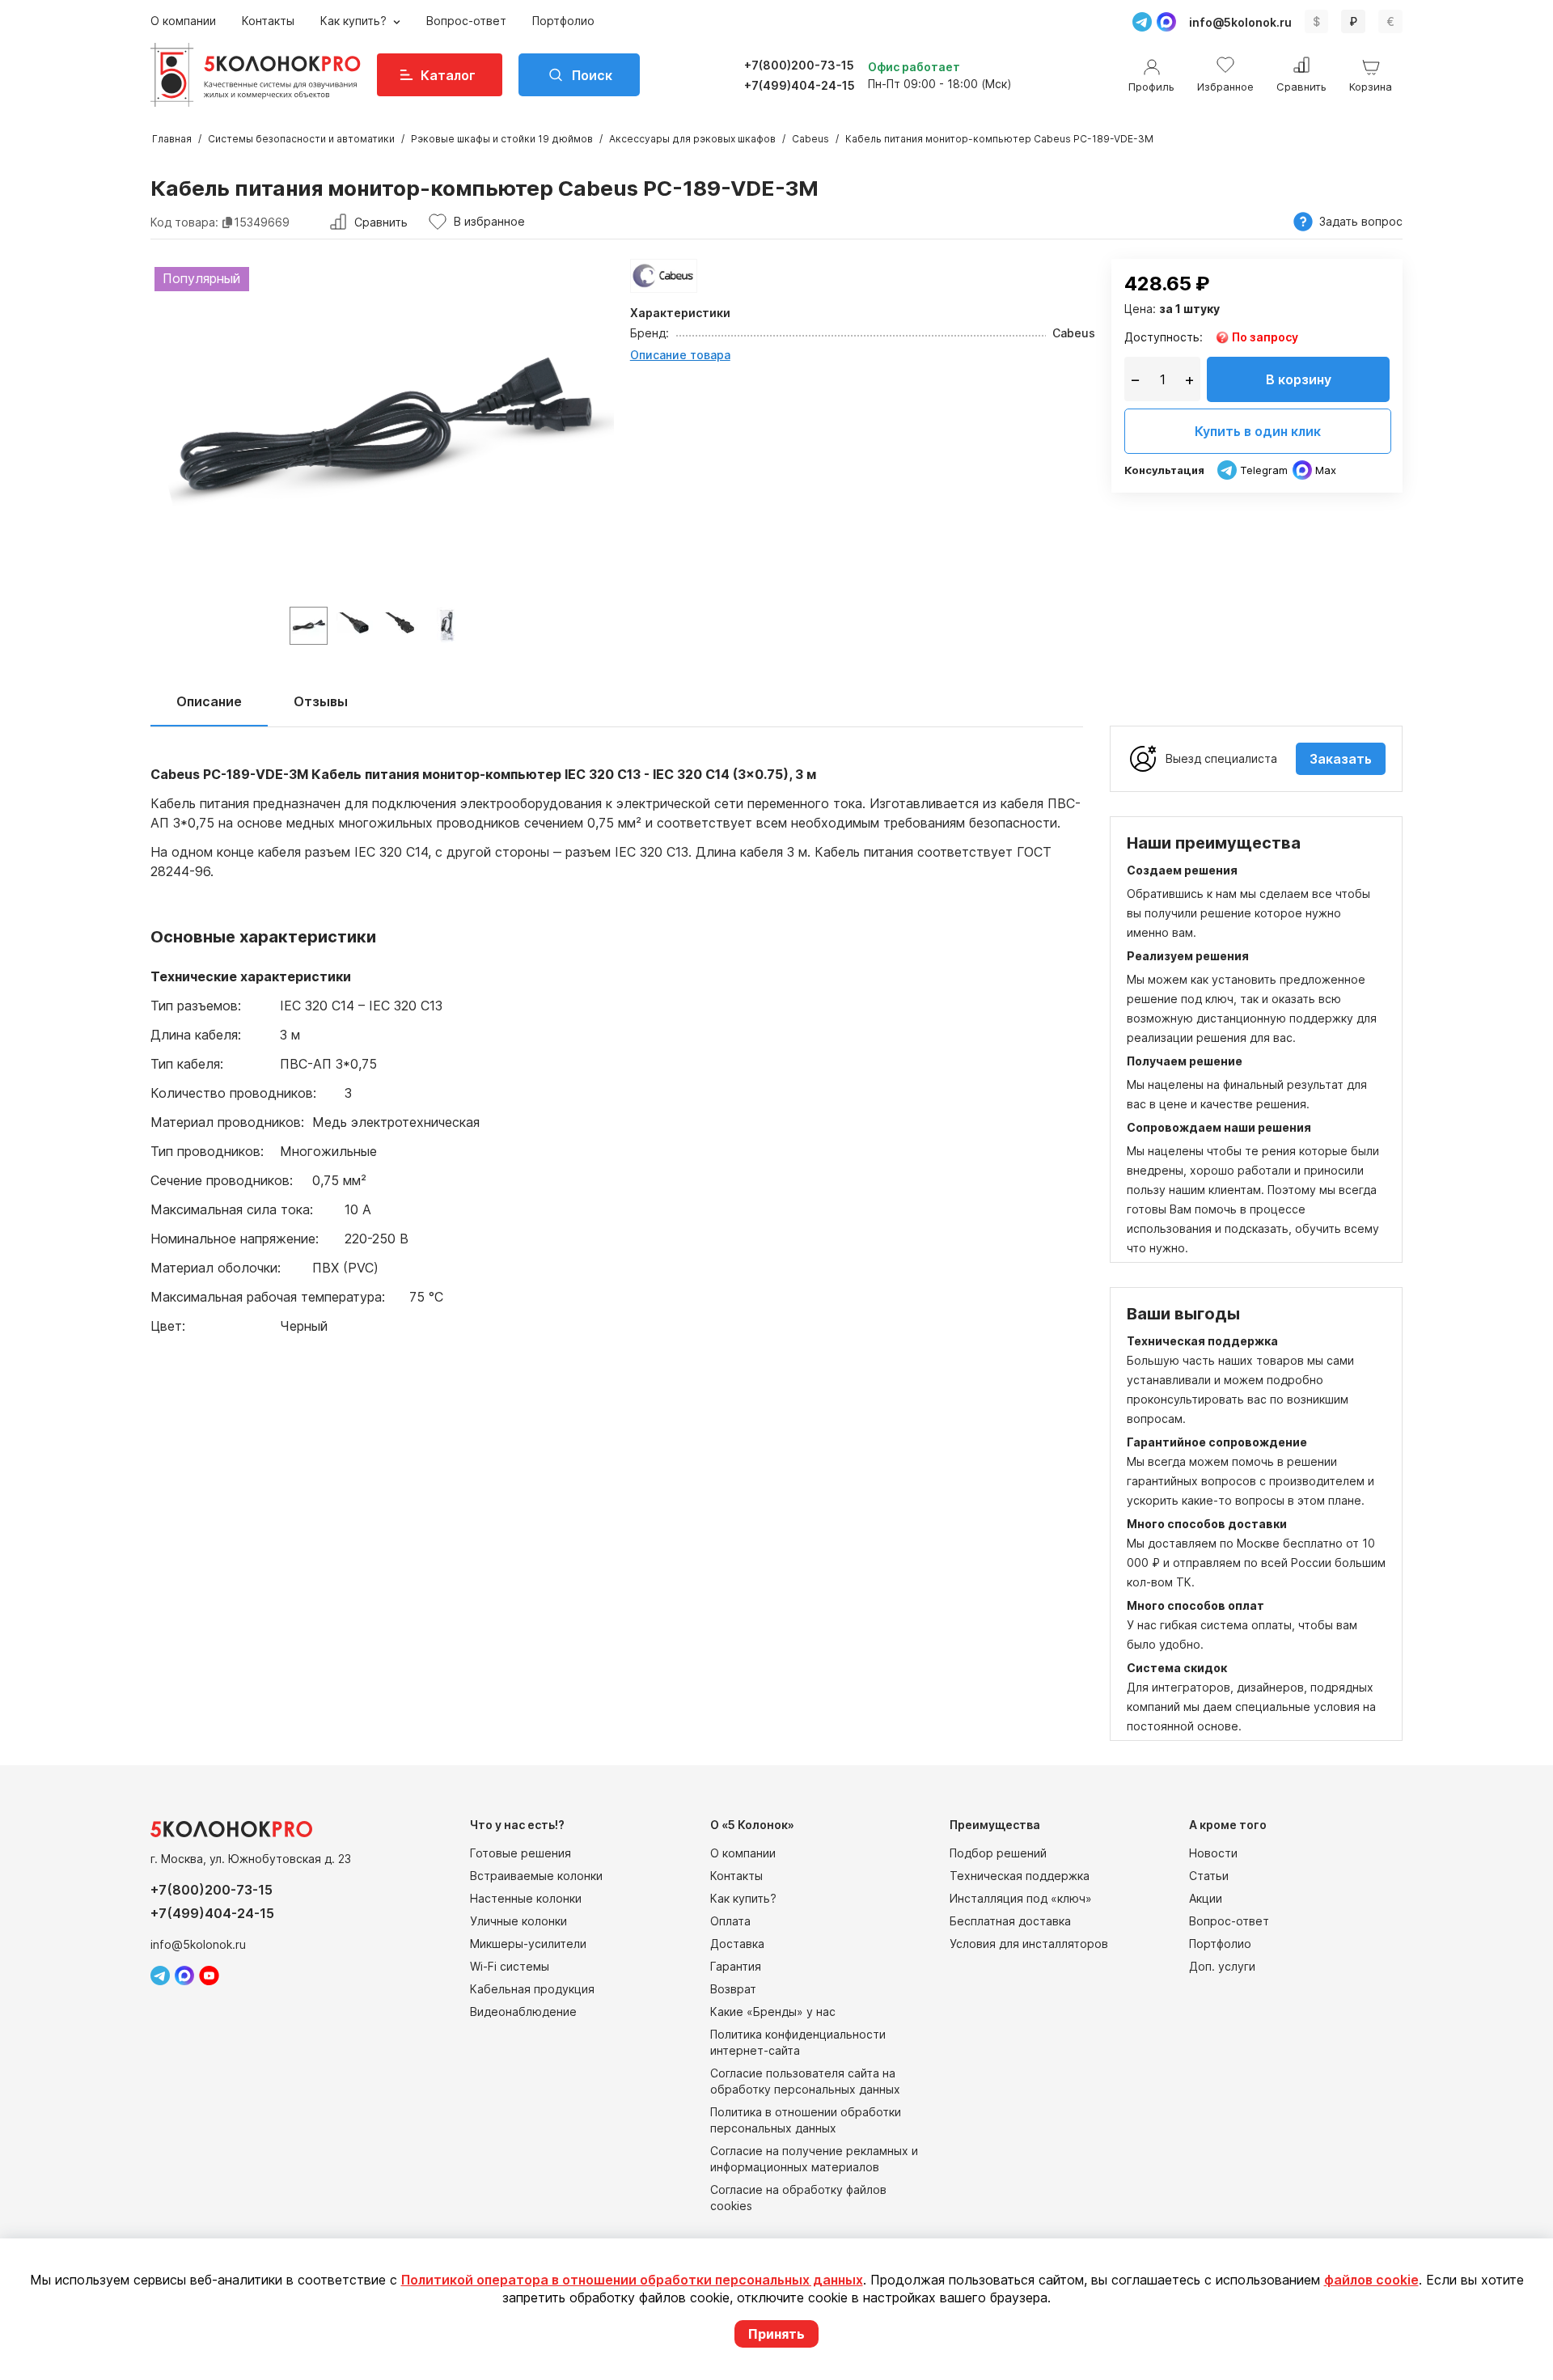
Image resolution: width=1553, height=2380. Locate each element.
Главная (172, 139)
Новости (1213, 1853)
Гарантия (736, 1966)
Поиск (592, 75)
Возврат (733, 1989)
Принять (776, 2334)
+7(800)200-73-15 (799, 65)
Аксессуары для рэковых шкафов (692, 139)
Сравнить (381, 222)
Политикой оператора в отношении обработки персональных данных (632, 2280)
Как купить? (355, 21)
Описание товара (680, 355)
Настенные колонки (526, 1898)
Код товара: (184, 222)
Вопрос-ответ (466, 21)
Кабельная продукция (532, 1989)
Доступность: (1164, 337)
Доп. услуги (1222, 1966)
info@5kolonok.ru (1240, 22)
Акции (1206, 1898)
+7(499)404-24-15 (800, 85)
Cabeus (810, 139)
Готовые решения (520, 1853)
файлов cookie (1371, 2280)
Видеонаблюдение (523, 2012)
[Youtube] (209, 1976)
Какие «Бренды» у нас (773, 2012)
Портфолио (563, 21)
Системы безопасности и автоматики (301, 139)
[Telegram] (1142, 22)
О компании (183, 21)
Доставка (737, 1944)
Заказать (1341, 759)
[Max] (1166, 22)
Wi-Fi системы (510, 1966)
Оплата (730, 1921)
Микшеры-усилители (528, 1944)
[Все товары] (664, 276)
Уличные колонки (518, 1921)
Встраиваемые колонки (536, 1876)
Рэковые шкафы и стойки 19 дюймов (502, 139)
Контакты (268, 21)
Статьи (1209, 1876)
